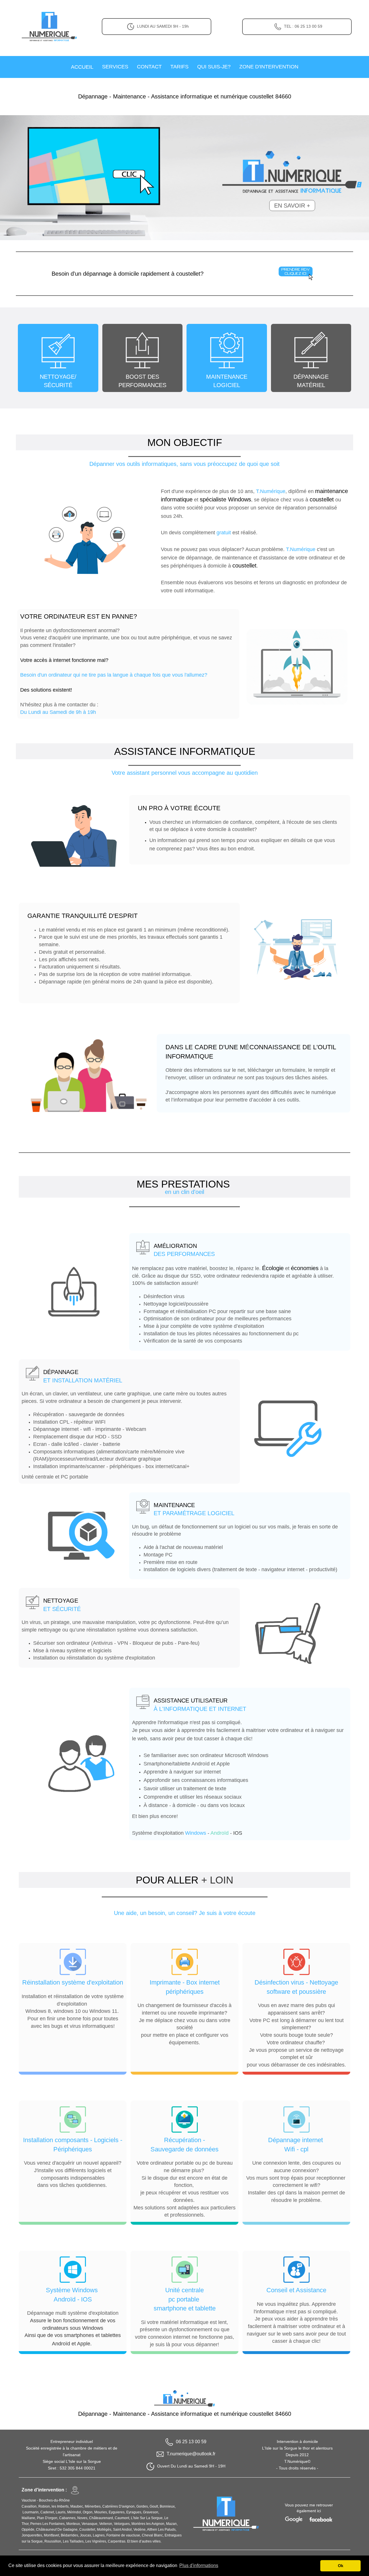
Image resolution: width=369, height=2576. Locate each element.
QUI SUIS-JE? (214, 67)
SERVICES (115, 67)
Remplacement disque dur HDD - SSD (77, 1437)
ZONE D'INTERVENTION (269, 67)
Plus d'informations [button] (199, 2565)
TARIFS (179, 67)
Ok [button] (341, 2566)
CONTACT (149, 67)
